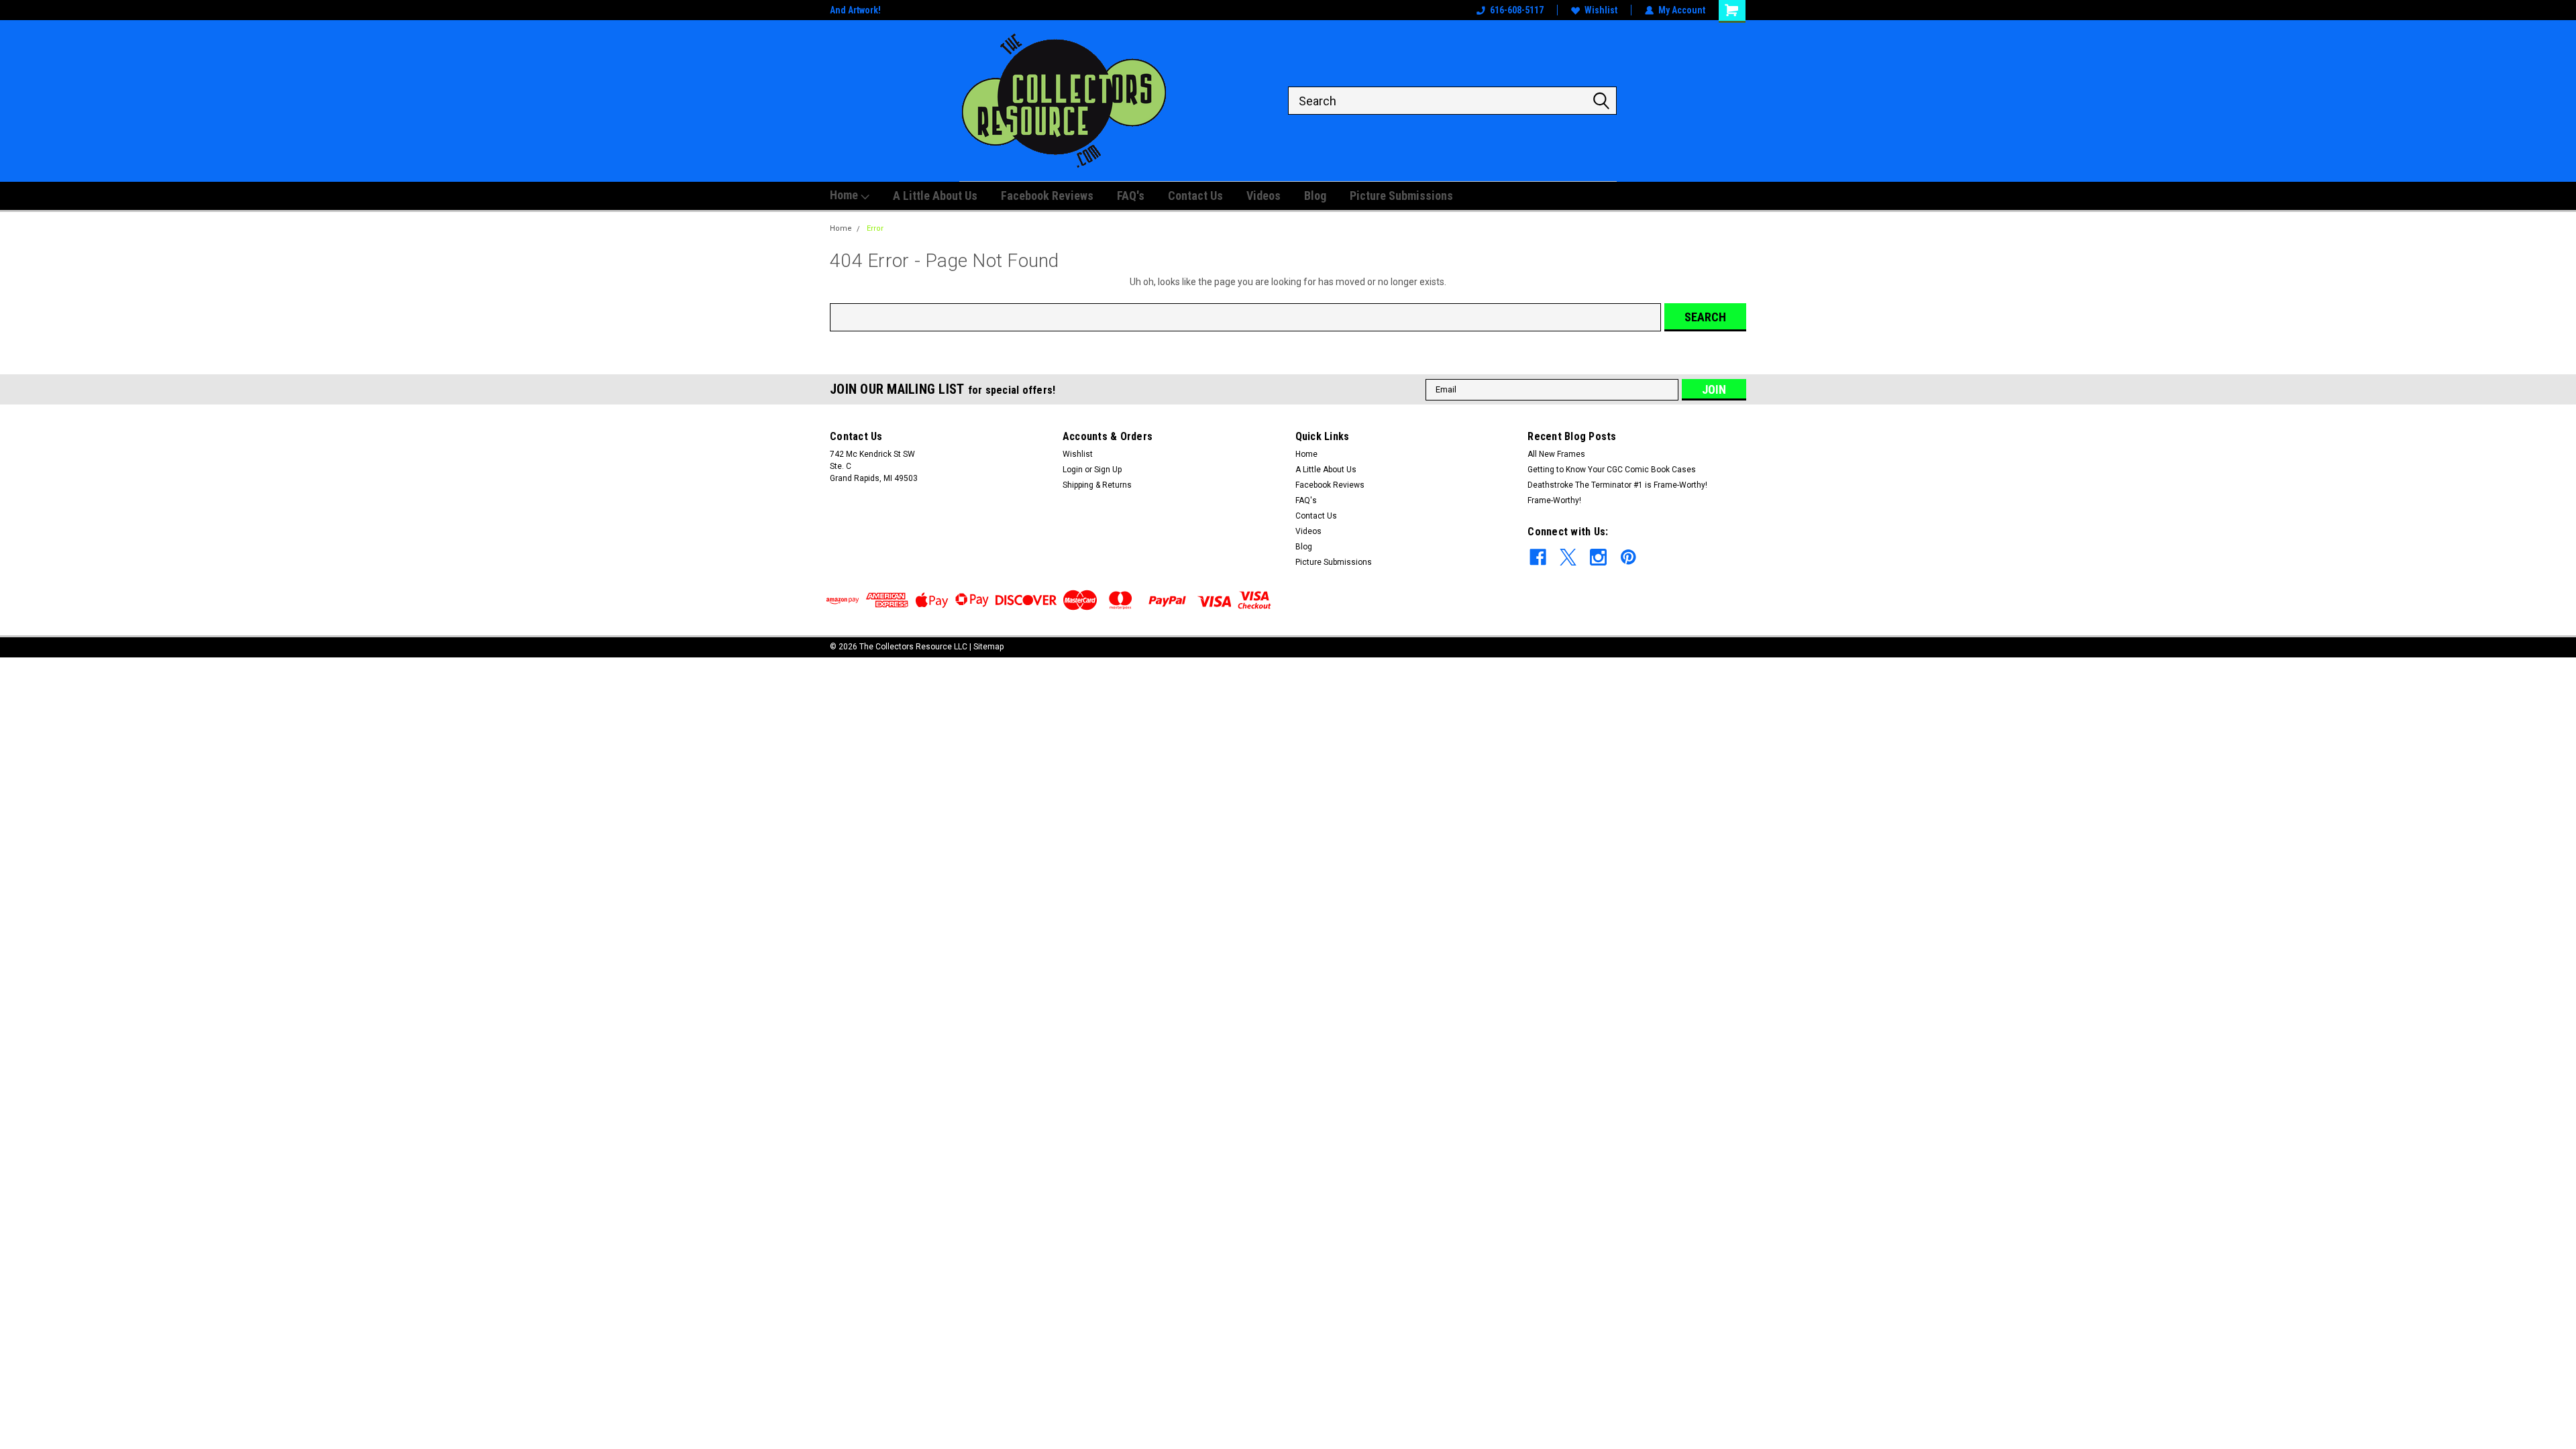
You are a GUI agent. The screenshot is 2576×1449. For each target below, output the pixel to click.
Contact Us (1195, 196)
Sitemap (988, 647)
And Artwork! (855, 10)
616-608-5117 (1517, 10)
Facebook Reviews (1047, 196)
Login (1073, 470)
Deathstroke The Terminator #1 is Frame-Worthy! (1617, 485)
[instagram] (1598, 557)
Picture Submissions (1401, 196)
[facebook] (1538, 557)
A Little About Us (935, 196)
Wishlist (1601, 10)
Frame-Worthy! (1554, 500)
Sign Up (1108, 470)
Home (845, 195)
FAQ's (1131, 196)
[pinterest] (1628, 557)
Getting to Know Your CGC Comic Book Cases (1612, 470)
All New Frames (1556, 454)
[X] (1568, 557)
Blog (1315, 196)
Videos (1264, 196)
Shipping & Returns (1097, 485)
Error (875, 228)
